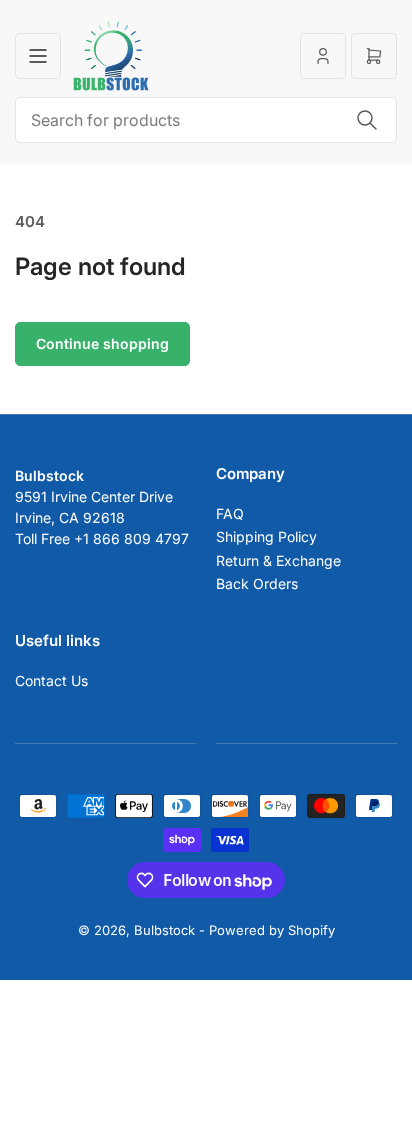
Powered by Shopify (272, 930)
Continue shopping (102, 343)
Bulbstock (164, 930)
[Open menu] (38, 56)
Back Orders (257, 583)
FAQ (230, 513)
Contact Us (51, 680)
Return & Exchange (278, 560)
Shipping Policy (266, 536)
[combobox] (206, 120)
